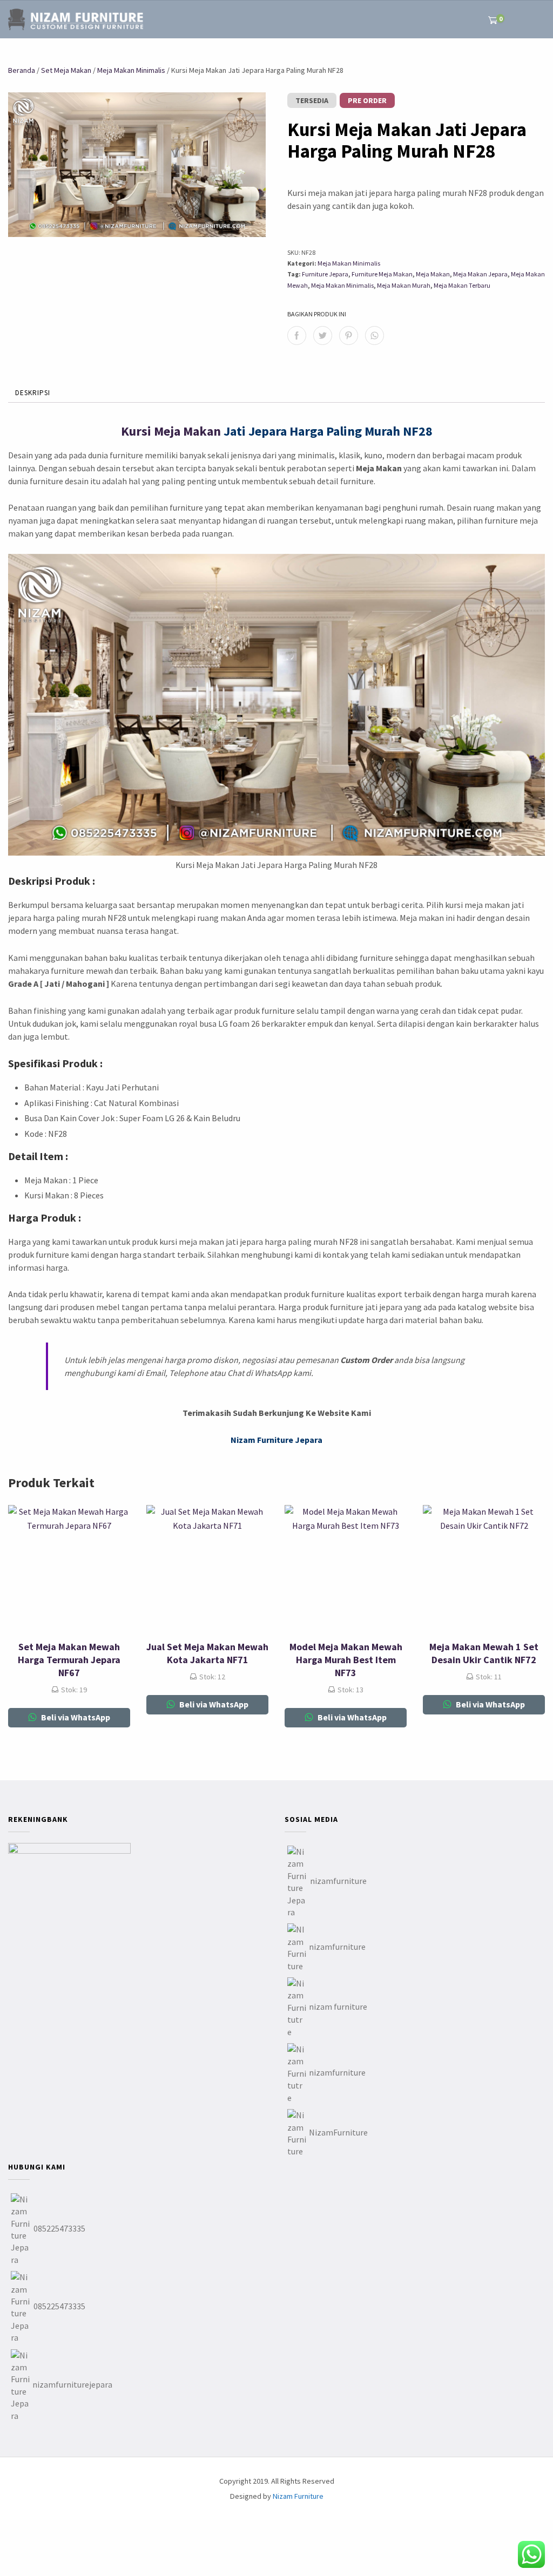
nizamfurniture (338, 1881)
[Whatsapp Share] (375, 335)
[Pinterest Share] (349, 335)
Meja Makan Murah (404, 285)
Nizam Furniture (298, 2496)
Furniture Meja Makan (382, 274)
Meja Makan (433, 274)
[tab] (33, 394)
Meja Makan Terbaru (462, 285)
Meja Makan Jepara (480, 274)
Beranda (22, 70)
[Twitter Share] (323, 335)
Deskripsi (33, 393)
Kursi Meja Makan (171, 431)
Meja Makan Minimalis (131, 70)
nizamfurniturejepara (72, 2384)
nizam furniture (338, 2006)
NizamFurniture (338, 2132)
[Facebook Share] (297, 335)
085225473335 (59, 2228)
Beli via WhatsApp (75, 1717)
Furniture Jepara (325, 274)
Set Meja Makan (66, 70)
